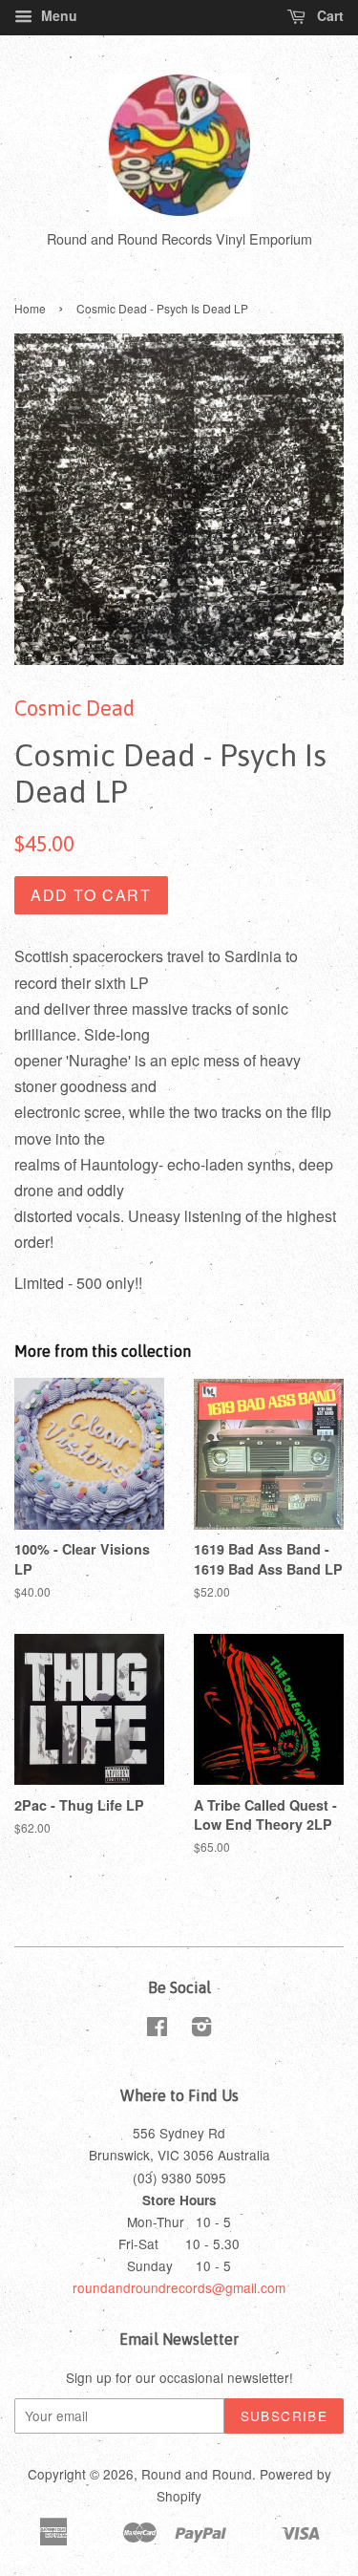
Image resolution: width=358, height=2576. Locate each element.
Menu (57, 15)
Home (30, 308)
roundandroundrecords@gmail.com (179, 2287)
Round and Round (197, 2474)
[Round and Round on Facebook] (157, 2029)
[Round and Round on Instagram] (201, 2029)
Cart (328, 15)
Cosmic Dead (74, 708)
